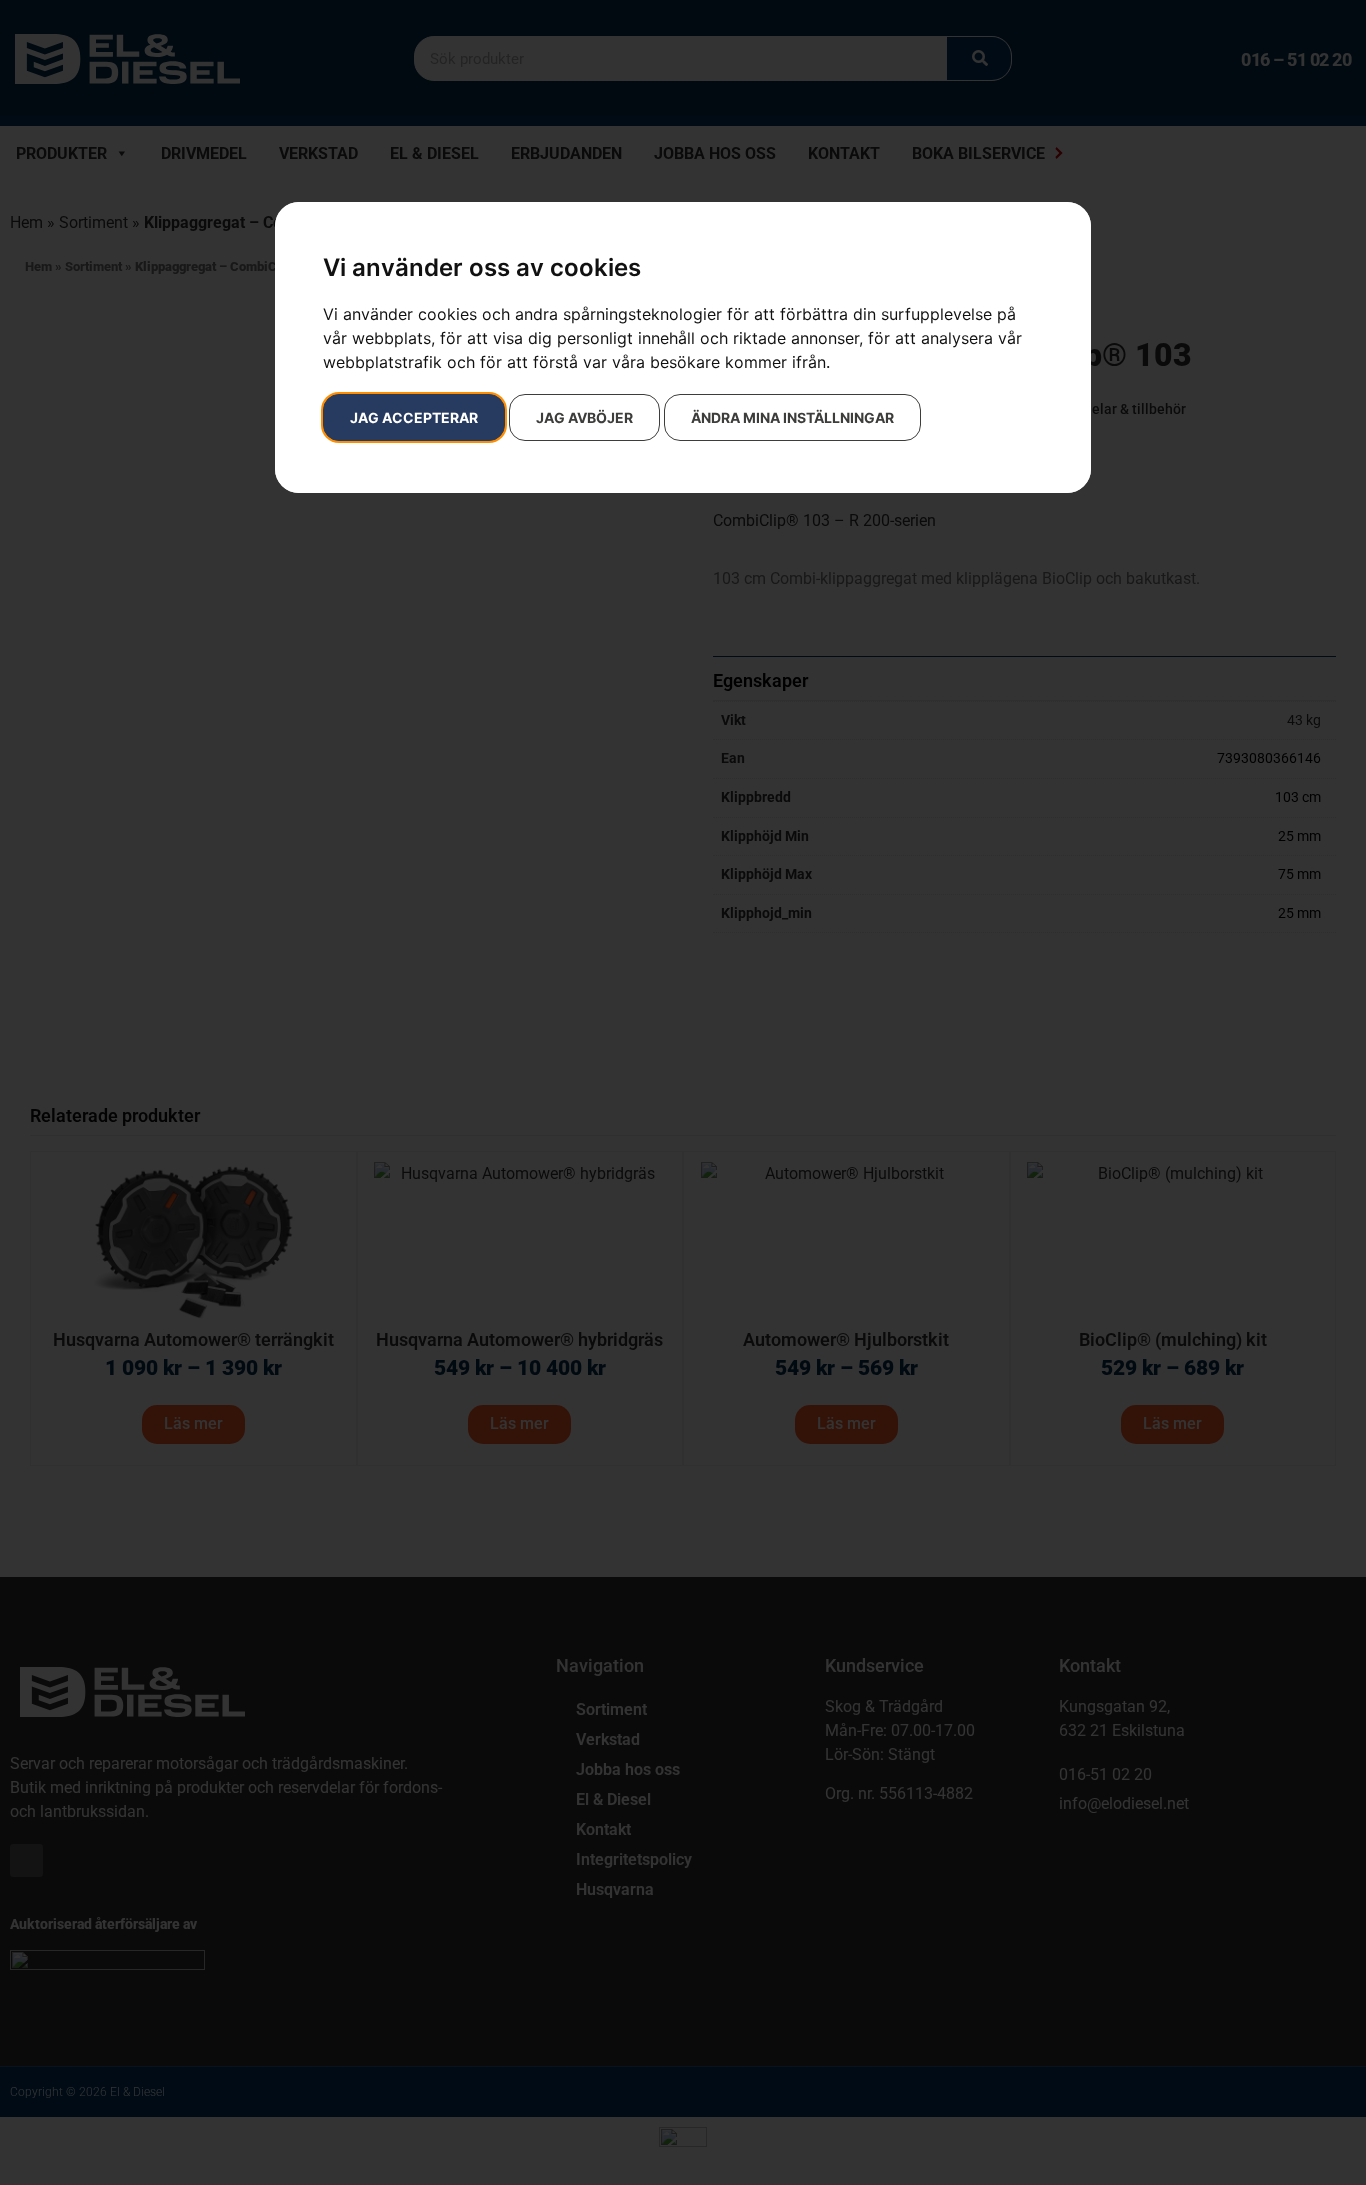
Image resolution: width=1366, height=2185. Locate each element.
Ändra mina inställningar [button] (792, 417)
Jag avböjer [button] (584, 417)
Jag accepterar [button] (414, 417)
